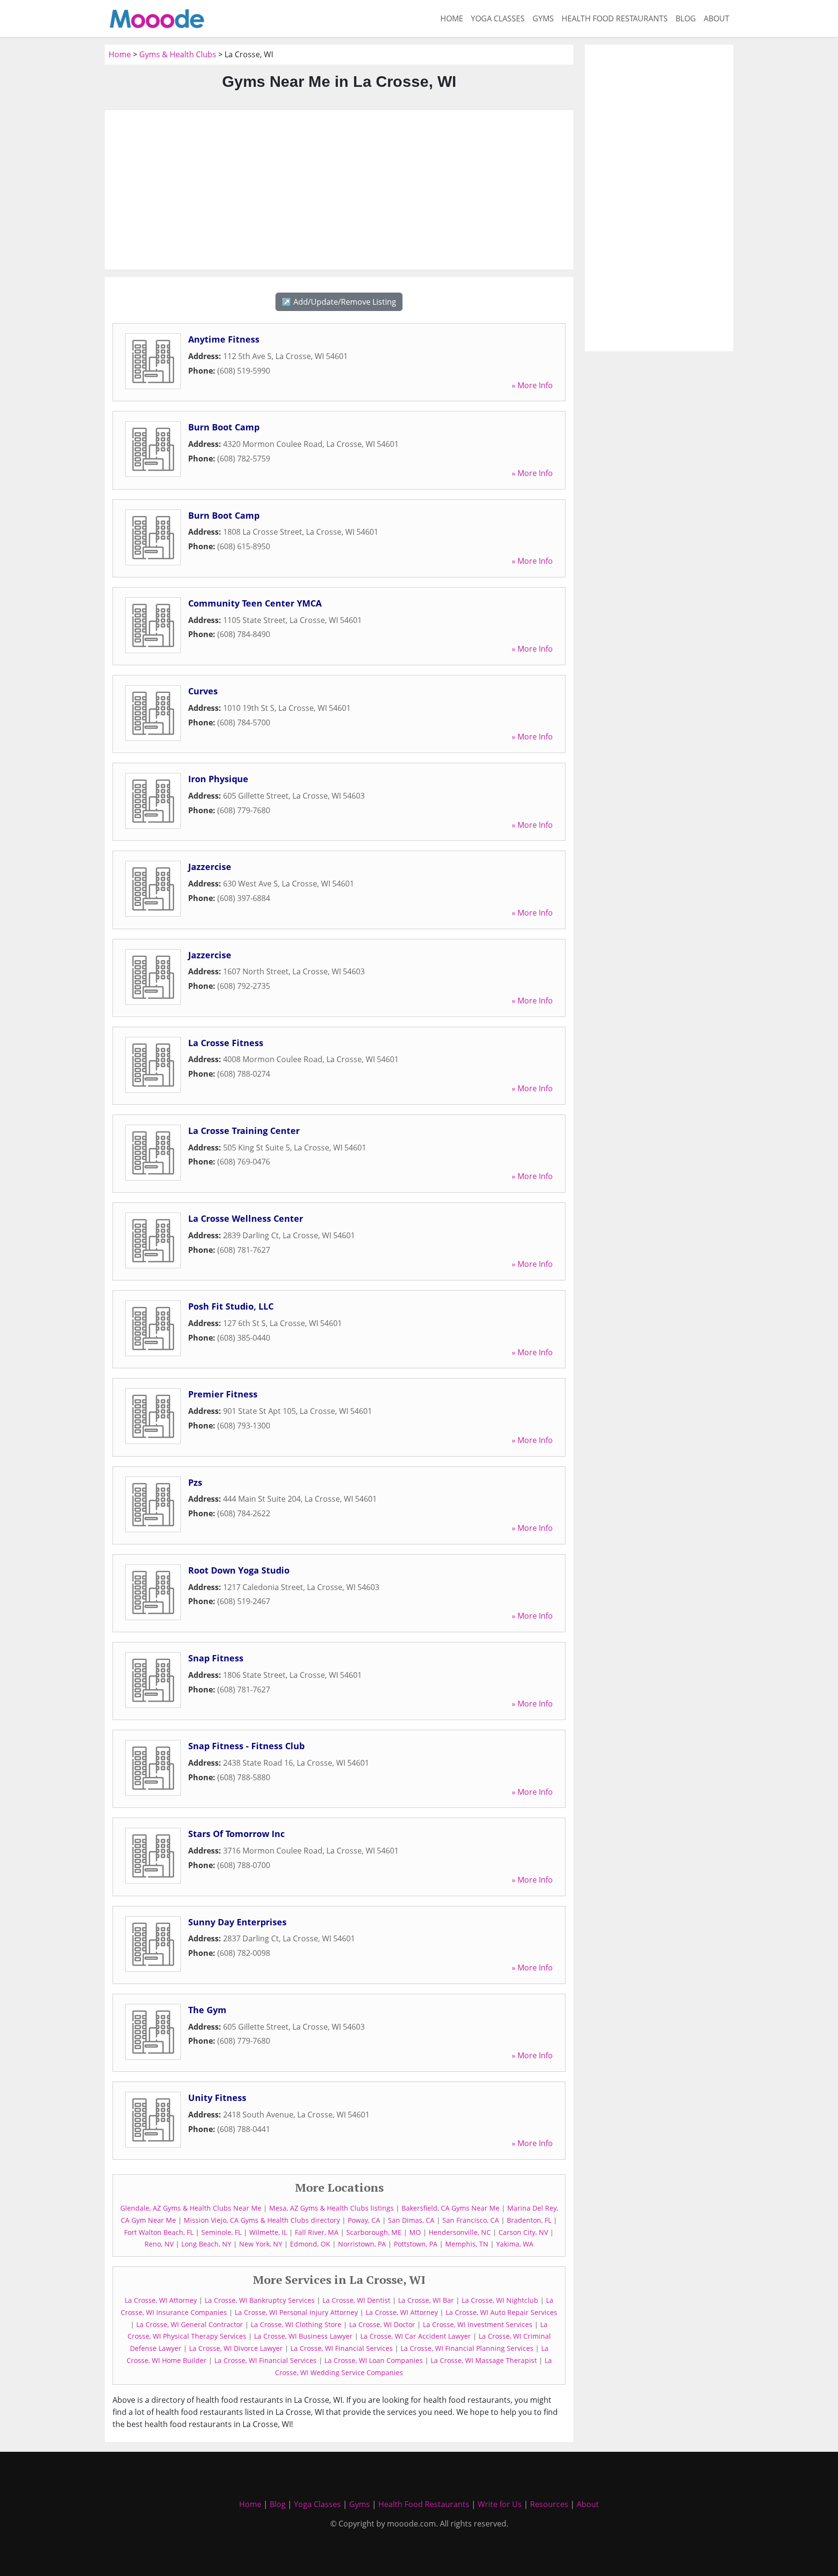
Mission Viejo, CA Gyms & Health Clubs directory (262, 2220)
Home (452, 18)
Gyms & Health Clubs (178, 54)
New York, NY (261, 2244)
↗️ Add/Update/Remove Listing (339, 302)
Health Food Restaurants (615, 18)
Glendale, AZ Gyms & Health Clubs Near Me (191, 2208)
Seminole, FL (221, 2232)
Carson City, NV (523, 2232)
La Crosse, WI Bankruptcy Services (260, 2300)
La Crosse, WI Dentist (356, 2300)
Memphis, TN (467, 2244)
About (717, 18)
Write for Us (500, 2504)
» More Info (532, 385)
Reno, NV (159, 2244)
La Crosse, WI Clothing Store (296, 2324)
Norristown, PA (362, 2244)
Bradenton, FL (529, 2220)
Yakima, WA (515, 2244)
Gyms (543, 18)
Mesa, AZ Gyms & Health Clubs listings (331, 2208)
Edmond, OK (310, 2244)
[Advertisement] (339, 190)
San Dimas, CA (411, 2220)
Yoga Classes (498, 18)
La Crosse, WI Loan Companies (374, 2360)
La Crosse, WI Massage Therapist (484, 2360)
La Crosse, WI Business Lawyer (303, 2336)
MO (415, 2232)
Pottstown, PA (416, 2244)
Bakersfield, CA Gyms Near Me (451, 2208)
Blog (686, 18)
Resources (549, 2504)
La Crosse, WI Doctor (382, 2324)
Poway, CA (364, 2220)
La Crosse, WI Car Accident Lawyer (416, 2336)
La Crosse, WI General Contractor (190, 2324)
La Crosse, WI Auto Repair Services (501, 2312)
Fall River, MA (317, 2232)
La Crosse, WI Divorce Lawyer (236, 2348)
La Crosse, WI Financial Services (342, 2348)
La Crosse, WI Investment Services (478, 2324)
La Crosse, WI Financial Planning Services (467, 2348)
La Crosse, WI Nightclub (500, 2300)
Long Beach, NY (206, 2244)
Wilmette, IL (268, 2232)
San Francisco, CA (471, 2220)
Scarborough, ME (374, 2232)
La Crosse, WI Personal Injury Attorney (296, 2312)
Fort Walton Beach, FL (159, 2232)
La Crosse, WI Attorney (161, 2300)
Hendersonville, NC (460, 2232)
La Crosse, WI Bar (426, 2300)
